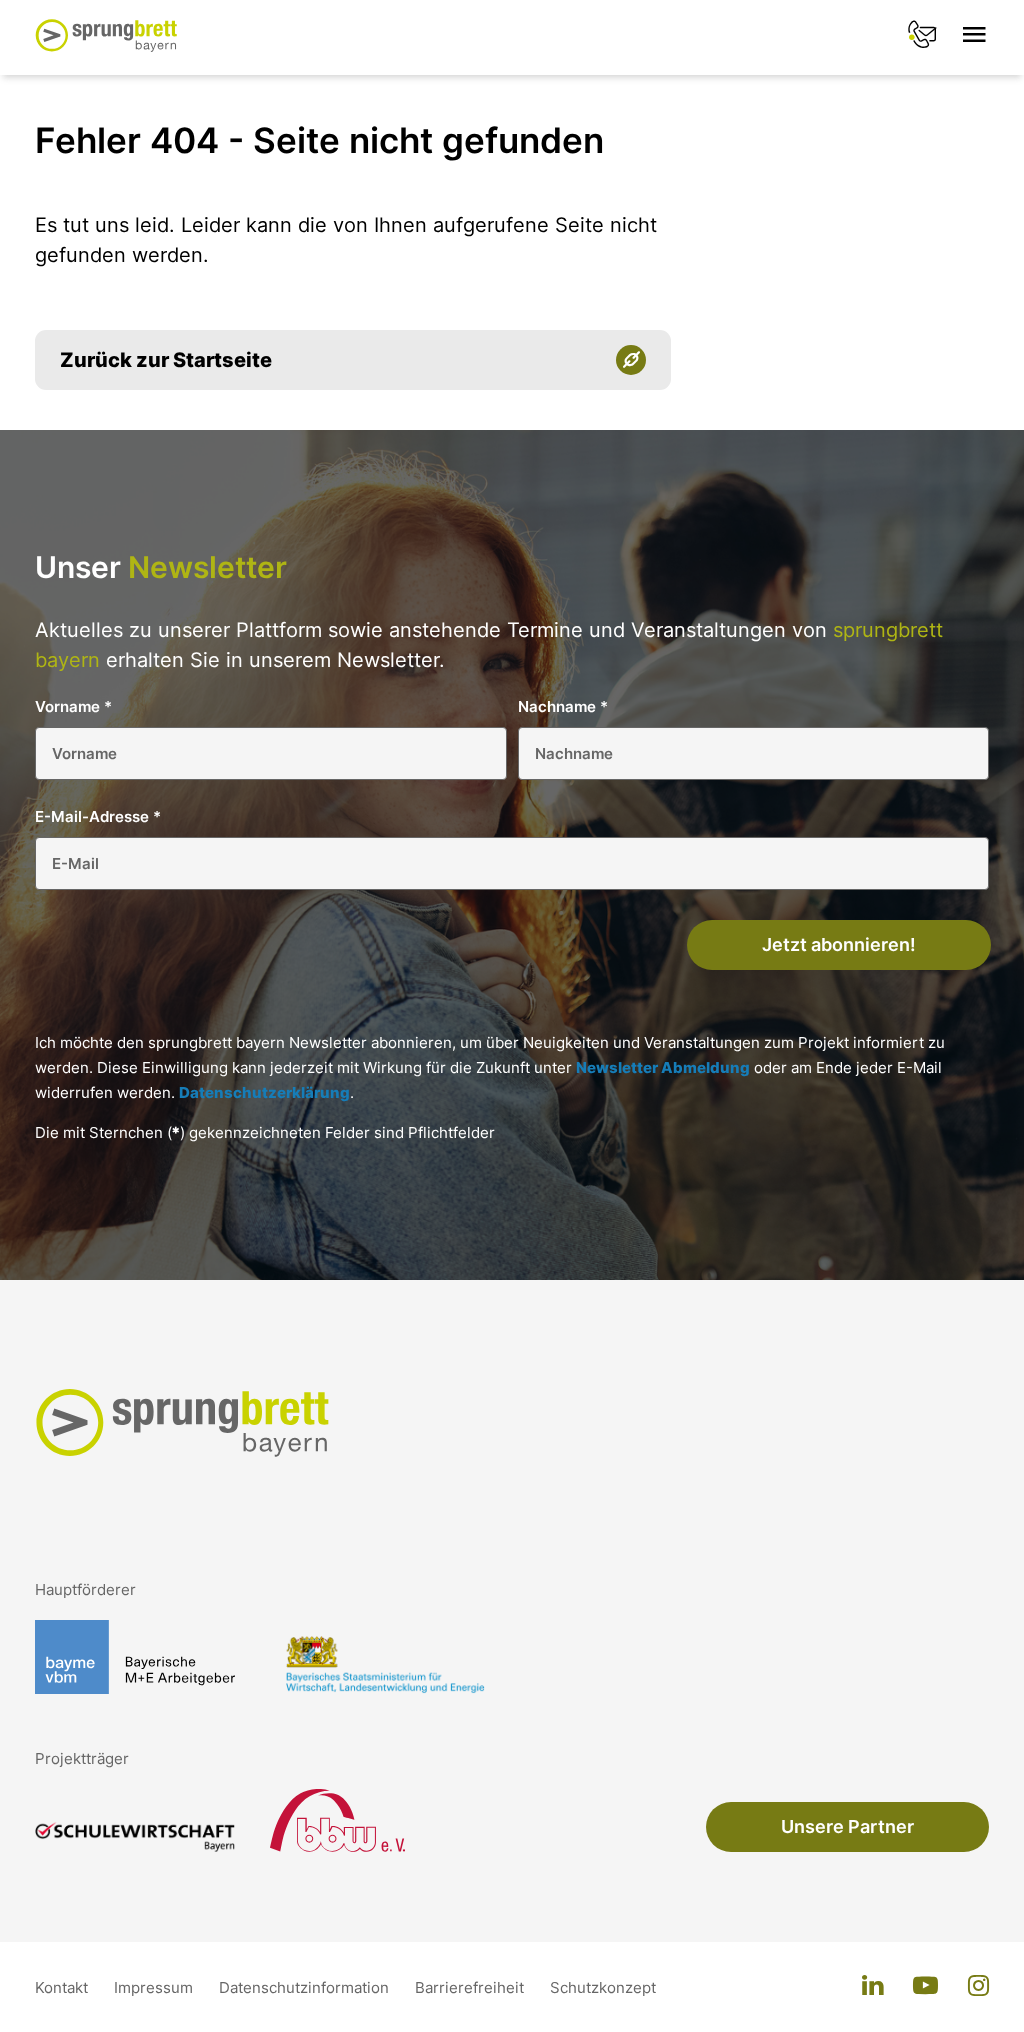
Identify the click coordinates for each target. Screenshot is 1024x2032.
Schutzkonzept (603, 1987)
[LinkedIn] (872, 1987)
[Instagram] (978, 1987)
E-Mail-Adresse (98, 816)
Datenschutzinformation (306, 1987)
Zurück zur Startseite (166, 360)
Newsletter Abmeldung (663, 1067)
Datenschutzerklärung (264, 1092)
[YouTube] (925, 1987)
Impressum (155, 1987)
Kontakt (63, 1987)
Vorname (73, 706)
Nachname (563, 706)
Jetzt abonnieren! (839, 944)
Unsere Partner (847, 1826)
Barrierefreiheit (471, 1987)
